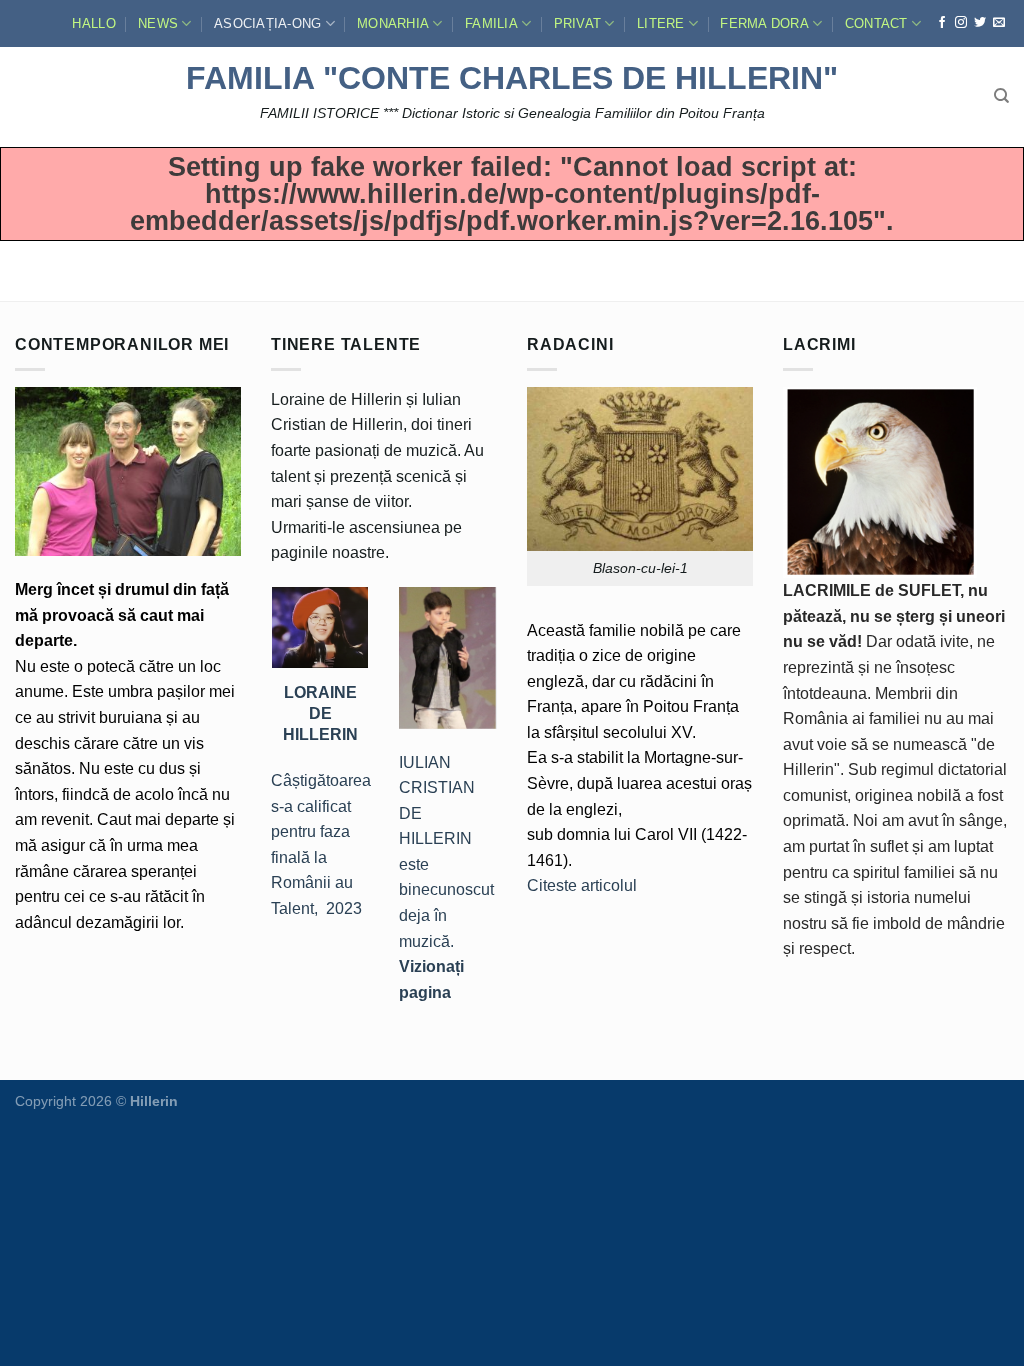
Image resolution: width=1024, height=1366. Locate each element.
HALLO (93, 23)
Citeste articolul (582, 885)
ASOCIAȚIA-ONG (267, 23)
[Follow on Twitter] (980, 23)
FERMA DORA (764, 23)
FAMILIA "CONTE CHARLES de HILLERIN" (512, 78)
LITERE (661, 23)
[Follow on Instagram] (961, 23)
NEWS (158, 23)
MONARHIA (393, 23)
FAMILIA (491, 23)
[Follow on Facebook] (942, 23)
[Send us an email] (999, 23)
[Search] (1001, 96)
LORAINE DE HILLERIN (320, 713)
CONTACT (876, 23)
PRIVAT (578, 23)
